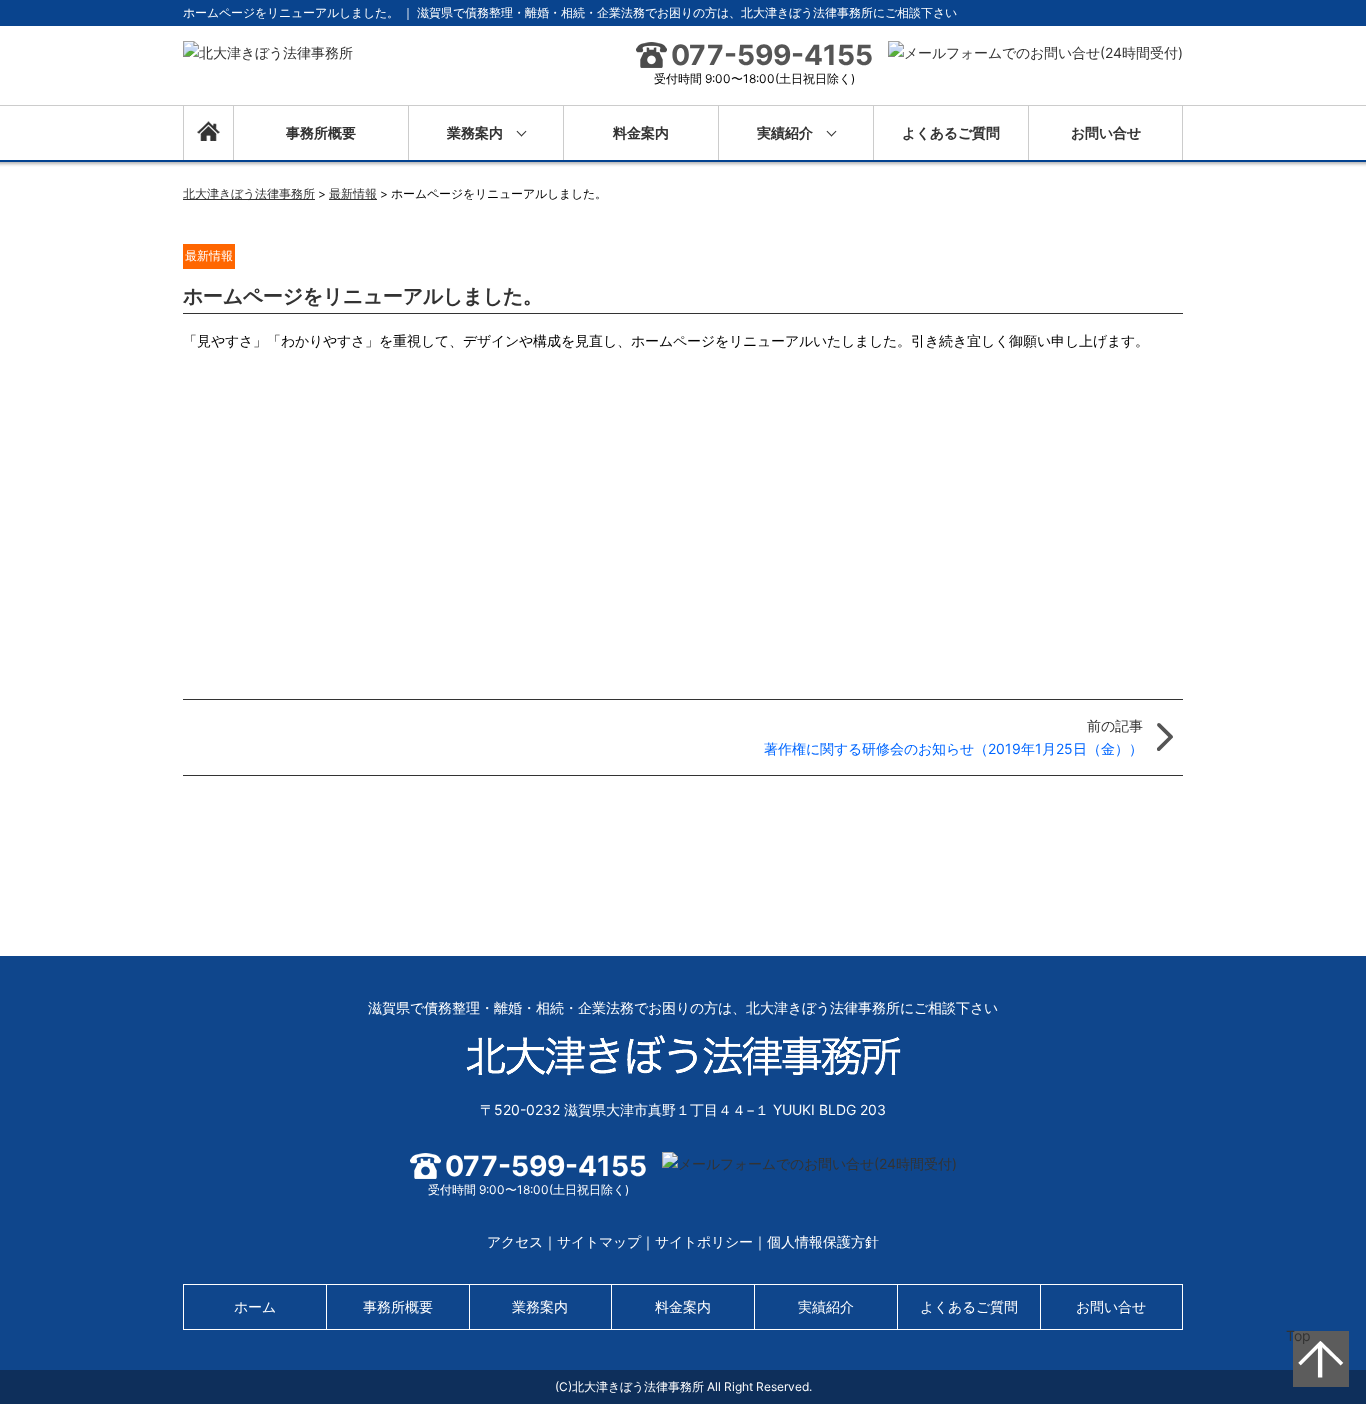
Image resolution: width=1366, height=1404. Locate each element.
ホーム (208, 133)
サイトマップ (599, 1241)
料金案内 (641, 132)
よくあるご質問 (951, 132)
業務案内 (475, 132)
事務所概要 (321, 132)
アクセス (515, 1241)
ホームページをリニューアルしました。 (363, 296)
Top (1298, 1335)
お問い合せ (1106, 132)
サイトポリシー (704, 1241)
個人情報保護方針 (823, 1241)
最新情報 (209, 255)
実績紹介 (785, 132)
